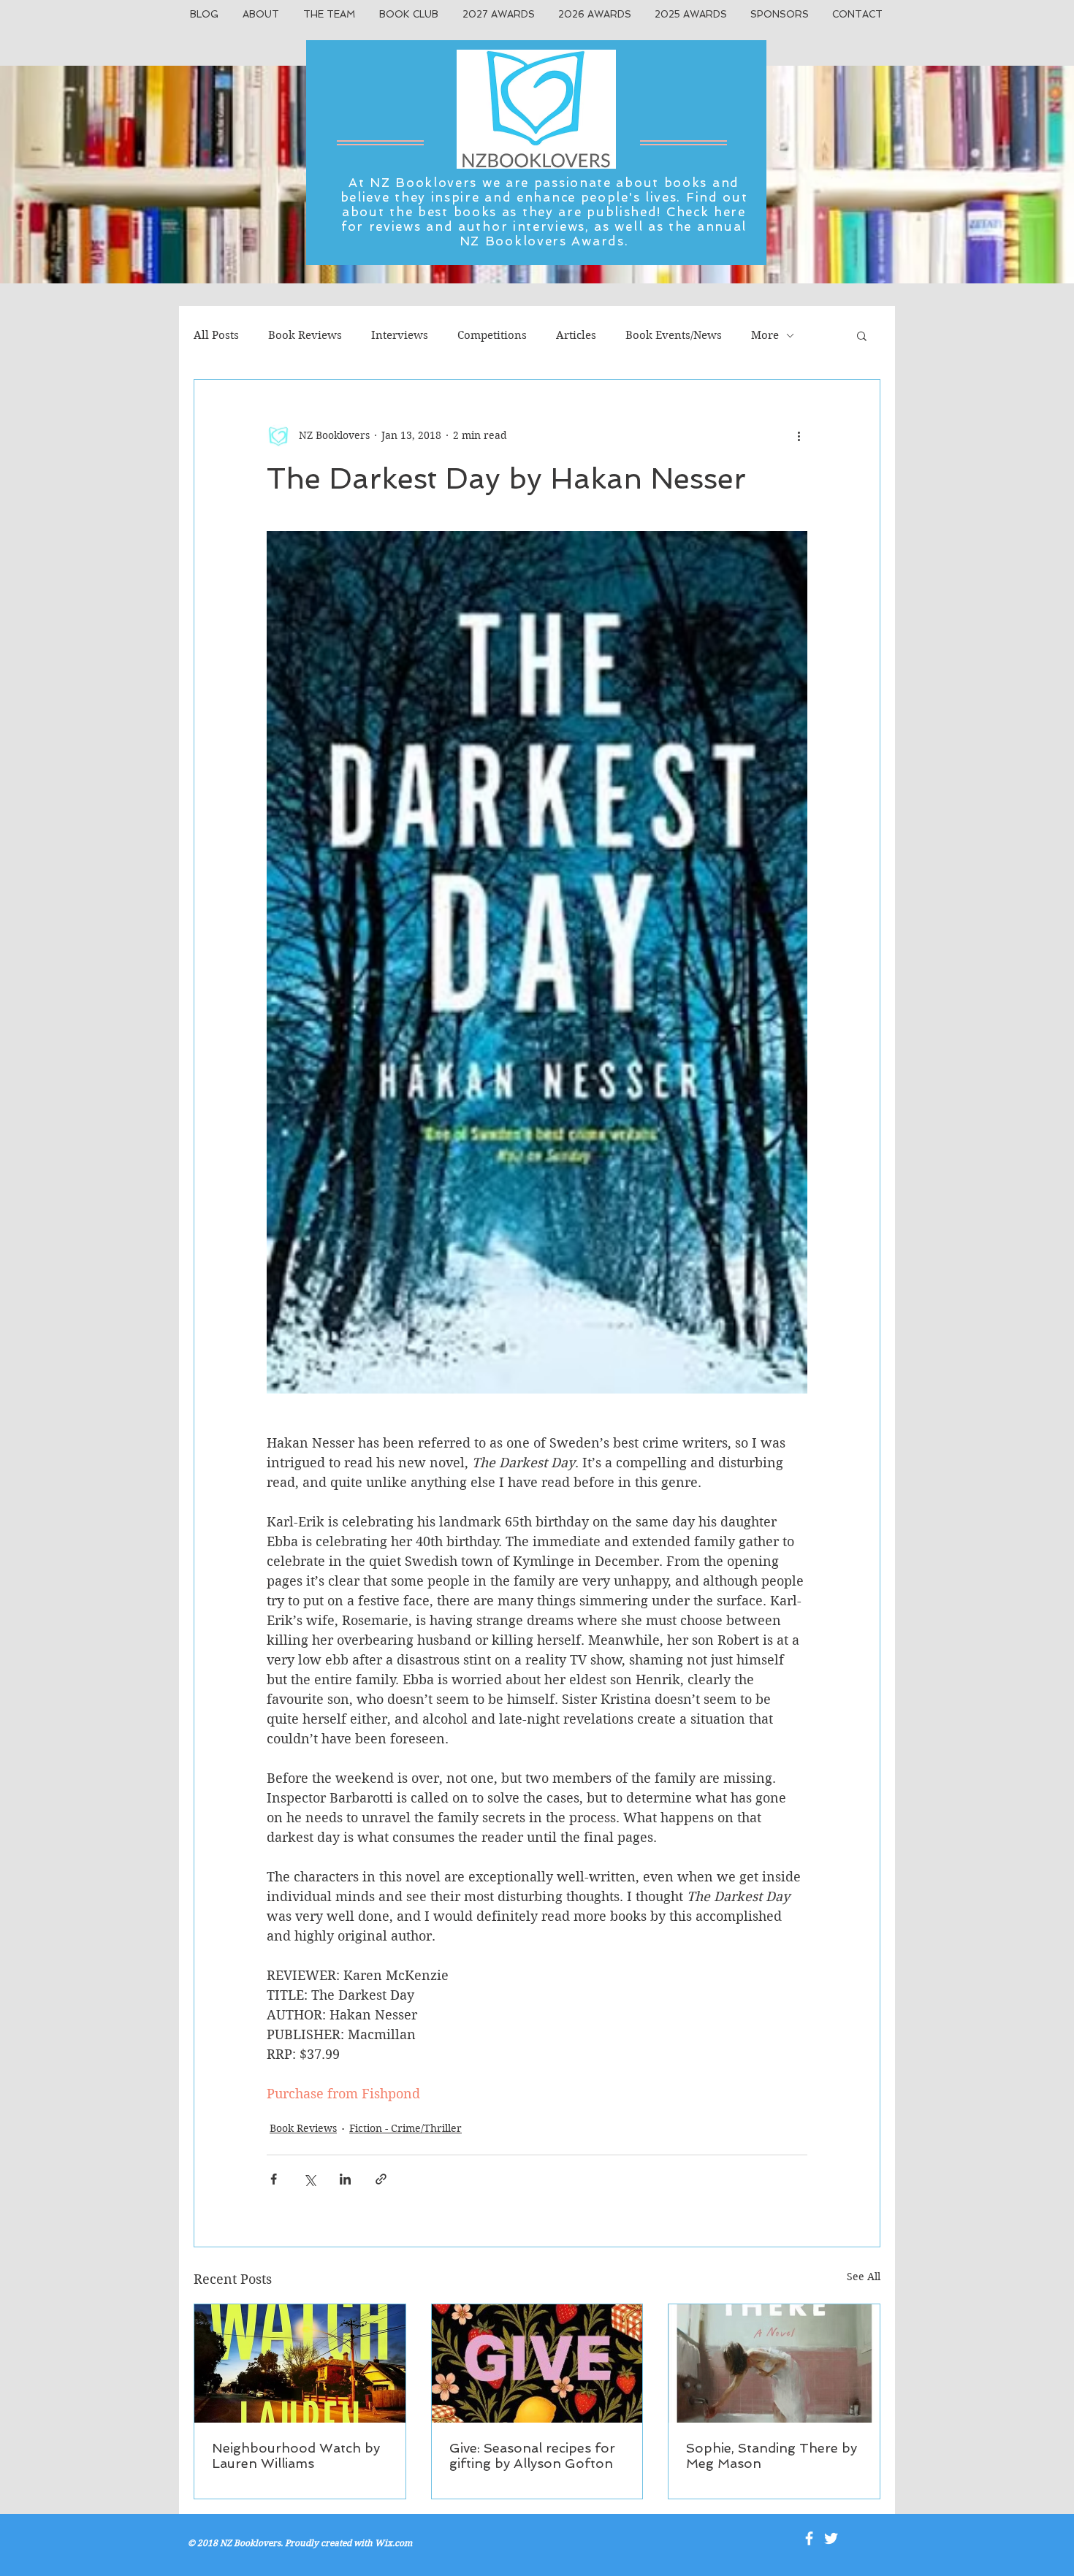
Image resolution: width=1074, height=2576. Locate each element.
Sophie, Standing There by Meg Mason (772, 2455)
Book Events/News (674, 335)
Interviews (400, 335)
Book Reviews (305, 335)
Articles (576, 335)
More (765, 335)
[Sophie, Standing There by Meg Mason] (774, 2363)
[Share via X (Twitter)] (309, 2179)
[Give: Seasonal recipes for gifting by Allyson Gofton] (537, 2363)
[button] (862, 335)
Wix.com (393, 2543)
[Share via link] (381, 2179)
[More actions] (799, 435)
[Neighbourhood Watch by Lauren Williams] (300, 2363)
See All (864, 2277)
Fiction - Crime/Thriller (405, 2128)
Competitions (492, 335)
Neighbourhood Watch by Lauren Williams (296, 2455)
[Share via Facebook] (274, 2179)
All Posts (216, 335)
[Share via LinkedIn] (345, 2179)
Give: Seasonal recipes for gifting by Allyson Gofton (532, 2455)
